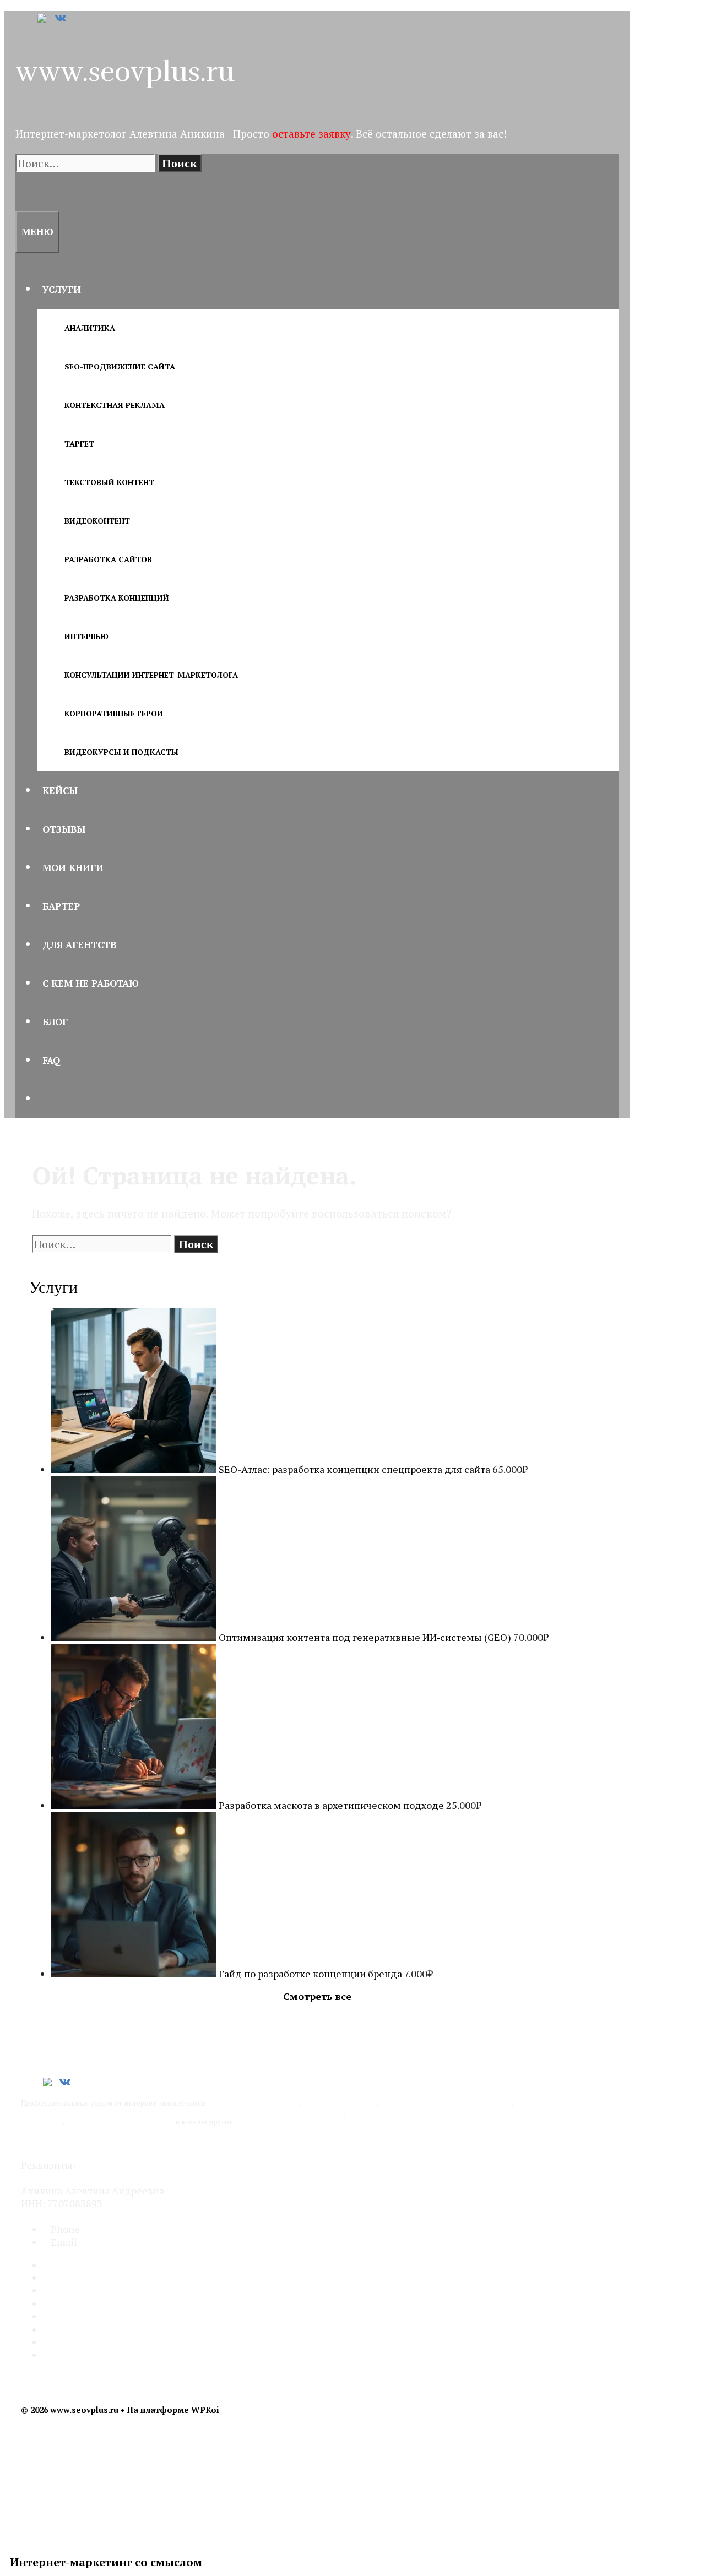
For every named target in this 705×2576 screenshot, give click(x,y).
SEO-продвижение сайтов (254, 2103)
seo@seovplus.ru (116, 2242)
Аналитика (90, 328)
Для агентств (79, 945)
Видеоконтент (97, 521)
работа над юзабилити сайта (294, 2112)
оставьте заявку (311, 134)
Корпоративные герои (114, 713)
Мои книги (73, 868)
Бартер (61, 906)
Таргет (79, 444)
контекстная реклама (340, 2103)
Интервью (86, 636)
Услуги (62, 289)
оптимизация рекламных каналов (182, 2112)
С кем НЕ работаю (91, 983)
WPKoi (205, 2410)
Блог (55, 1022)
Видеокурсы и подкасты (121, 752)
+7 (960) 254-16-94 (122, 2229)
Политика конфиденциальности (97, 2142)
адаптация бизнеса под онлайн (120, 2122)
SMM (388, 2103)
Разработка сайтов (108, 559)
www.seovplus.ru (125, 72)
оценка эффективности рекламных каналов (424, 2112)
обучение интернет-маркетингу (455, 2103)
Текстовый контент (109, 482)
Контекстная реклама (115, 405)
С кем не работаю (84, 2329)
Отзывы (64, 829)
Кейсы (60, 790)
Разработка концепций (117, 598)
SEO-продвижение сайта (120, 366)
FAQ (51, 1060)
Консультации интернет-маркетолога (151, 675)
